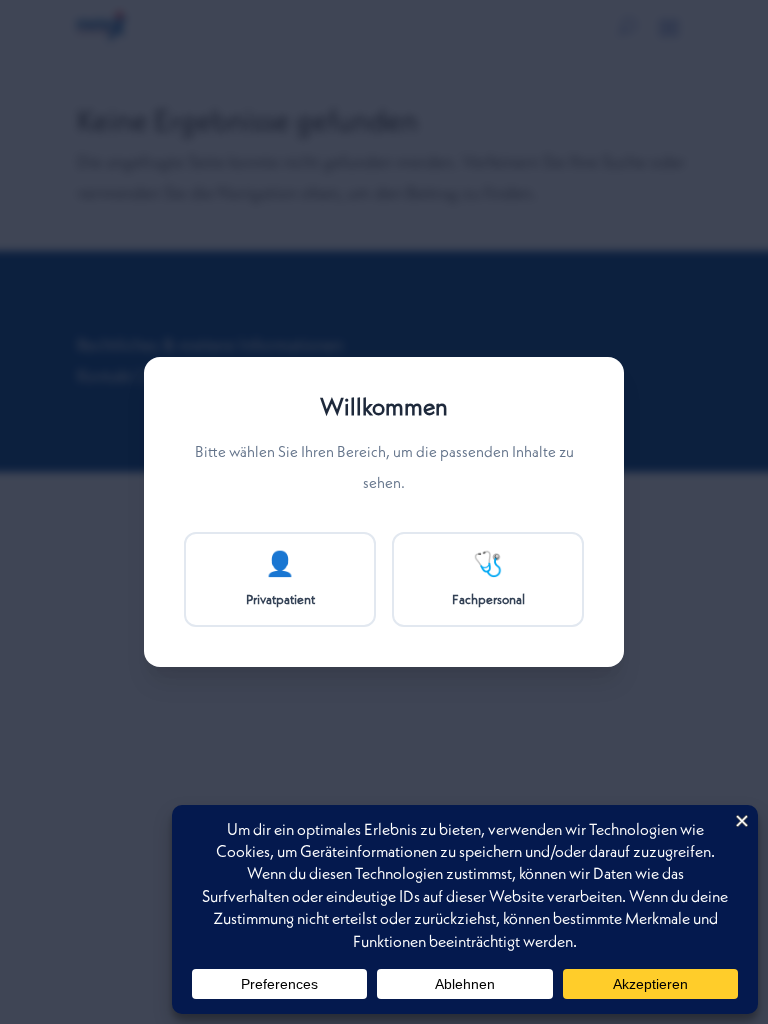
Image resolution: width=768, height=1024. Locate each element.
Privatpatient (280, 580)
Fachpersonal (488, 580)
